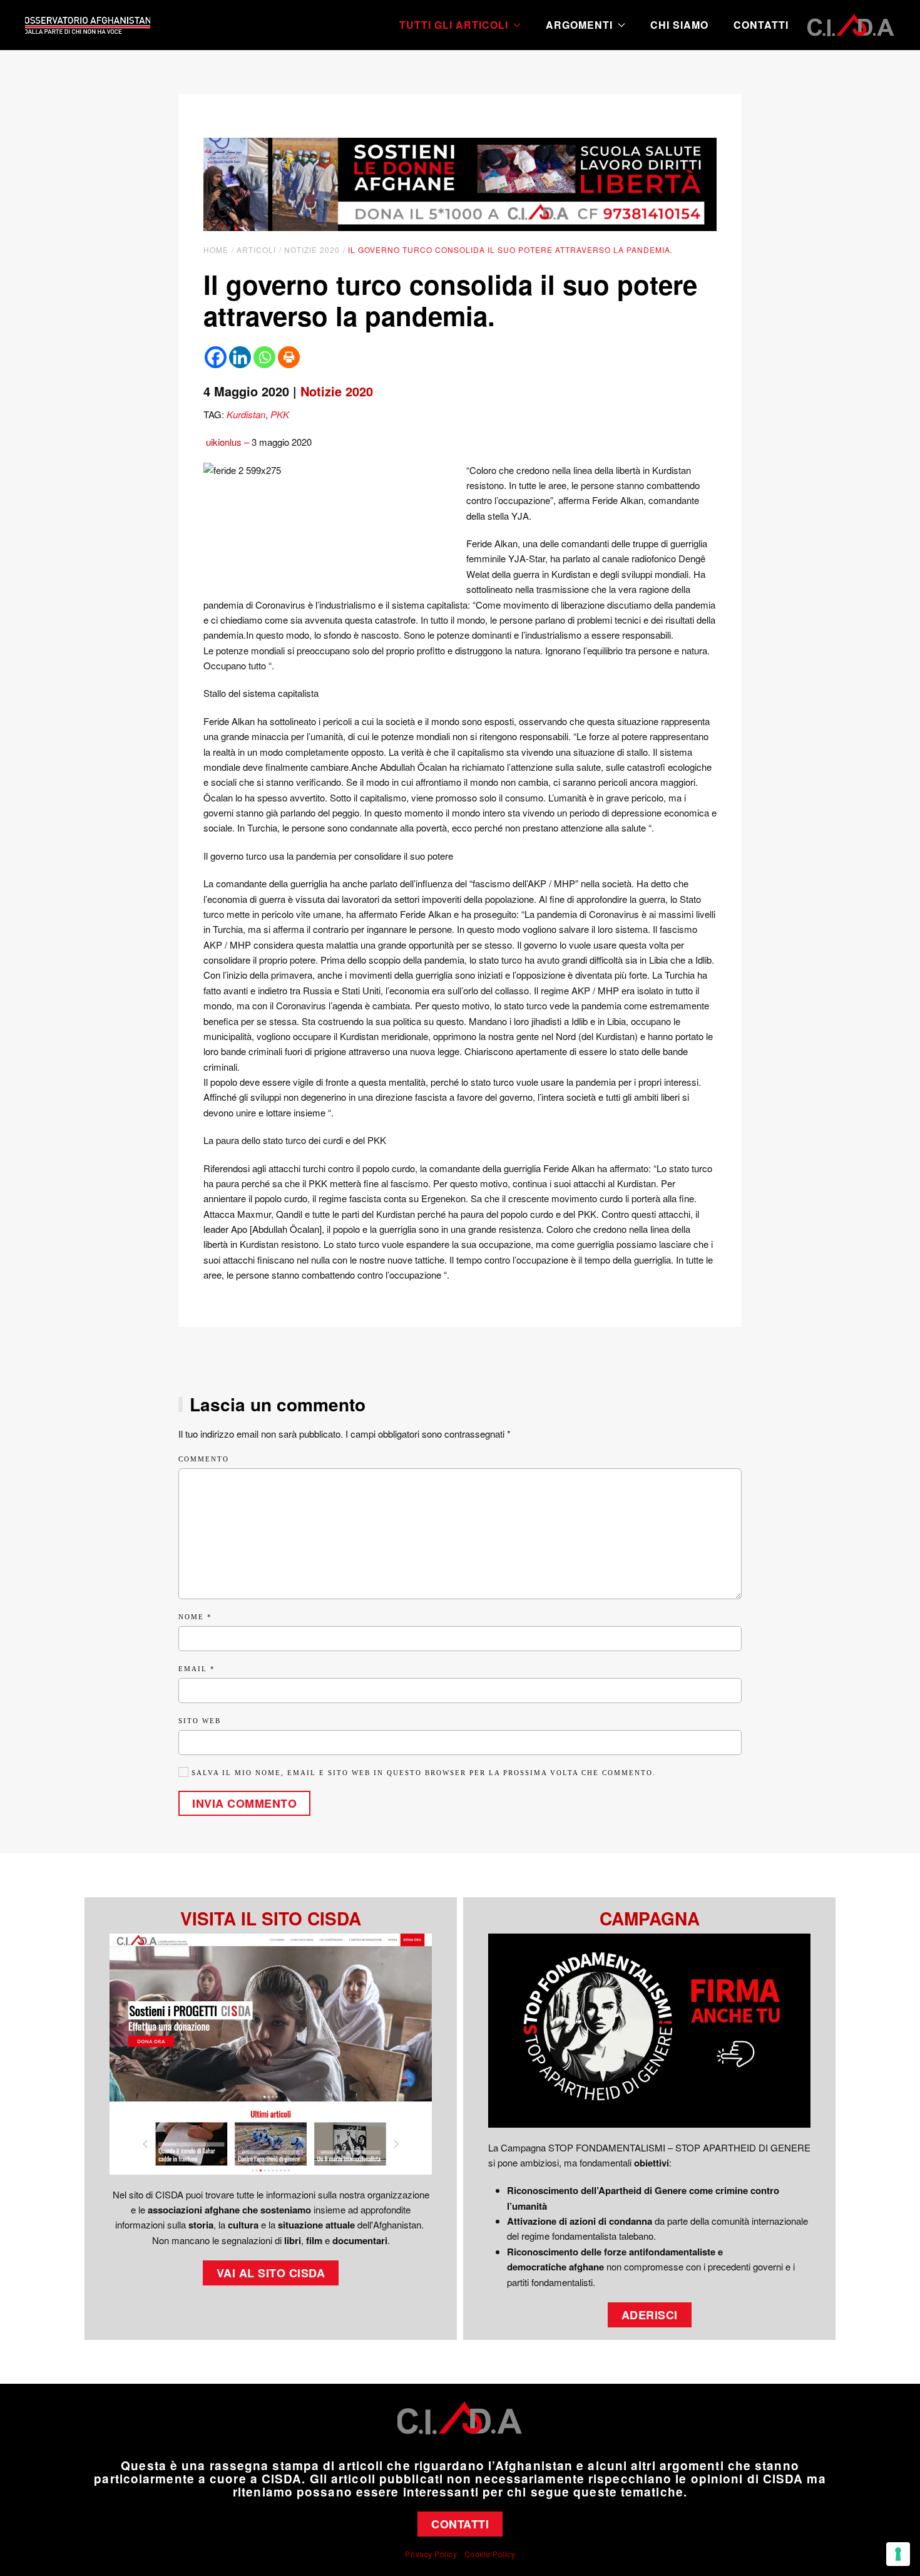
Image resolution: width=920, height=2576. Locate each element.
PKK (280, 414)
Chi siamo (679, 25)
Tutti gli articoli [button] (454, 25)
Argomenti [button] (579, 25)
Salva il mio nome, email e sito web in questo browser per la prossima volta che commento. (422, 1773)
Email (197, 1669)
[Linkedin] (240, 357)
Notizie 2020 (337, 391)
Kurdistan (246, 414)
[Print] (289, 357)
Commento (204, 1459)
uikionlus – (227, 442)
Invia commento (244, 1803)
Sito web (200, 1721)
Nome (195, 1617)
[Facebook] (216, 357)
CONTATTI (460, 2524)
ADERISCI (650, 2315)
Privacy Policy (431, 2554)
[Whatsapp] (264, 357)
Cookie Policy (490, 2554)
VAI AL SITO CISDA (271, 2273)
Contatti (761, 25)
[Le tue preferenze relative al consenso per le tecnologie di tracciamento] (898, 2554)
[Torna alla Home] (88, 25)
